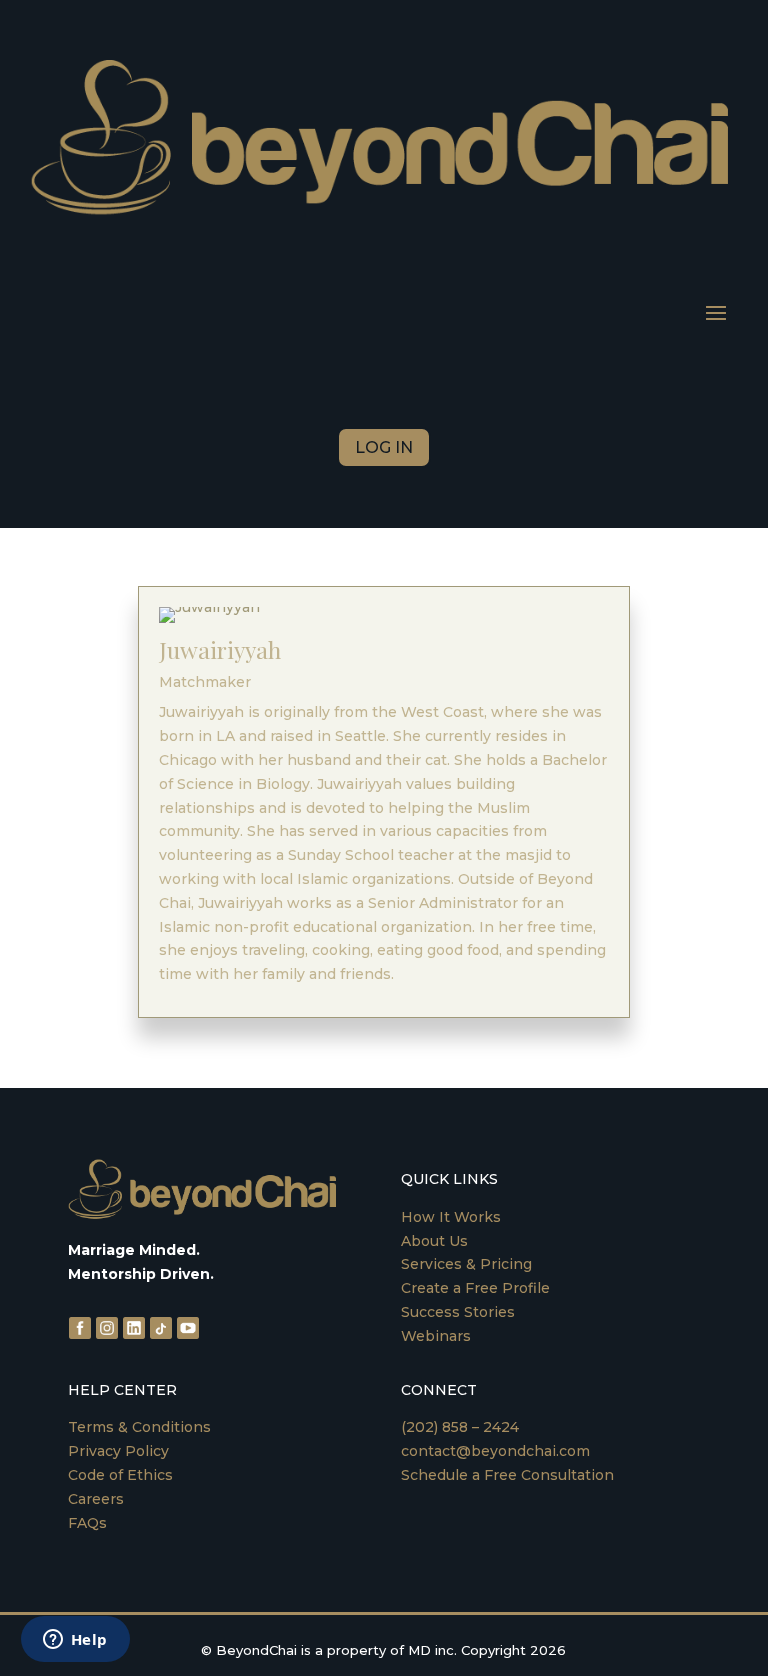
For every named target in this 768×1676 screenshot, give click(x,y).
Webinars (436, 1336)
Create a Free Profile (475, 1288)
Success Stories (458, 1312)
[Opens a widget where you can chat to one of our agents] (75, 1641)
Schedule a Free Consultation (507, 1475)
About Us (434, 1241)
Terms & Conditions (139, 1427)
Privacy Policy (118, 1451)
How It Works (451, 1217)
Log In (384, 447)
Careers (96, 1499)
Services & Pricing (466, 1264)
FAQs (87, 1523)
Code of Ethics (120, 1475)
